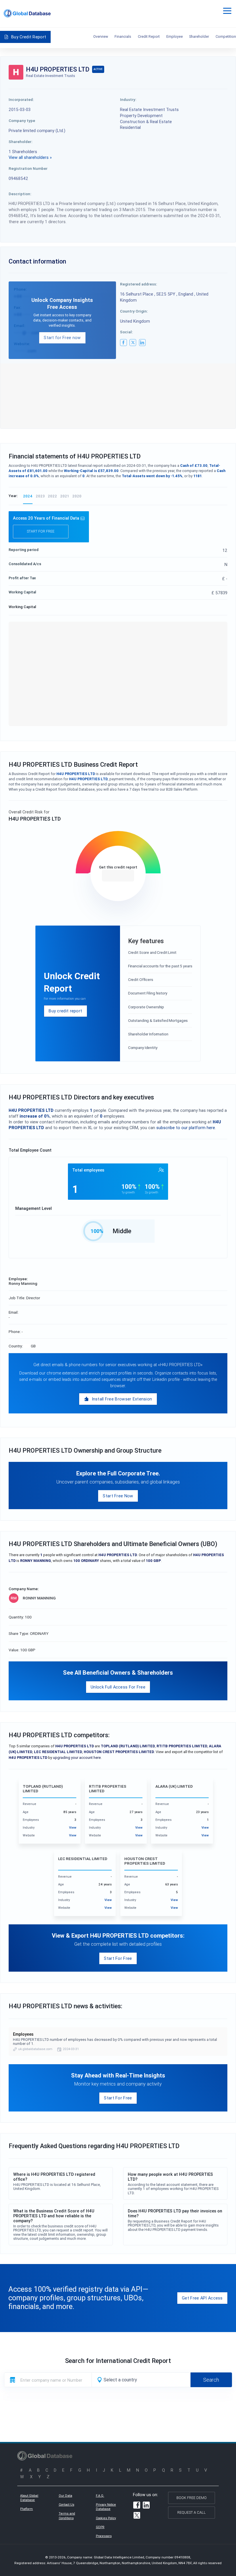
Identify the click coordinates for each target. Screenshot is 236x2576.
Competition (226, 36)
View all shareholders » (30, 157)
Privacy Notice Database (106, 2507)
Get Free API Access (202, 2298)
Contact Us (66, 2504)
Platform (26, 2509)
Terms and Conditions (67, 2516)
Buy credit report (65, 1011)
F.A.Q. (100, 2496)
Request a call (192, 2512)
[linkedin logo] (142, 343)
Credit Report (149, 36)
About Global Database (29, 2498)
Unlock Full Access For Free (118, 1687)
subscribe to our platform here (186, 1128)
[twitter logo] (133, 343)
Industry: (128, 99)
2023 (40, 496)
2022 (52, 496)
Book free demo (192, 2498)
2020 (77, 496)
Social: (126, 332)
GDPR (100, 2527)
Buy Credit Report (29, 37)
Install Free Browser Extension (122, 1399)
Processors (104, 2536)
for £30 (118, 876)
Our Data (65, 2496)
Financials (123, 36)
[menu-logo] (27, 13)
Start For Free (118, 1958)
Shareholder (199, 36)
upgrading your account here (77, 1758)
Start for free (41, 531)
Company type (22, 121)
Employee (175, 36)
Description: (20, 194)
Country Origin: (134, 311)
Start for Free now (62, 337)
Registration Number (28, 168)
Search (211, 2380)
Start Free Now (118, 1496)
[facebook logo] (123, 343)
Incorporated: (21, 99)
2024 (28, 496)
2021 (65, 496)
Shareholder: (21, 142)
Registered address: (139, 284)
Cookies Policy (106, 2518)
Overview (101, 36)
